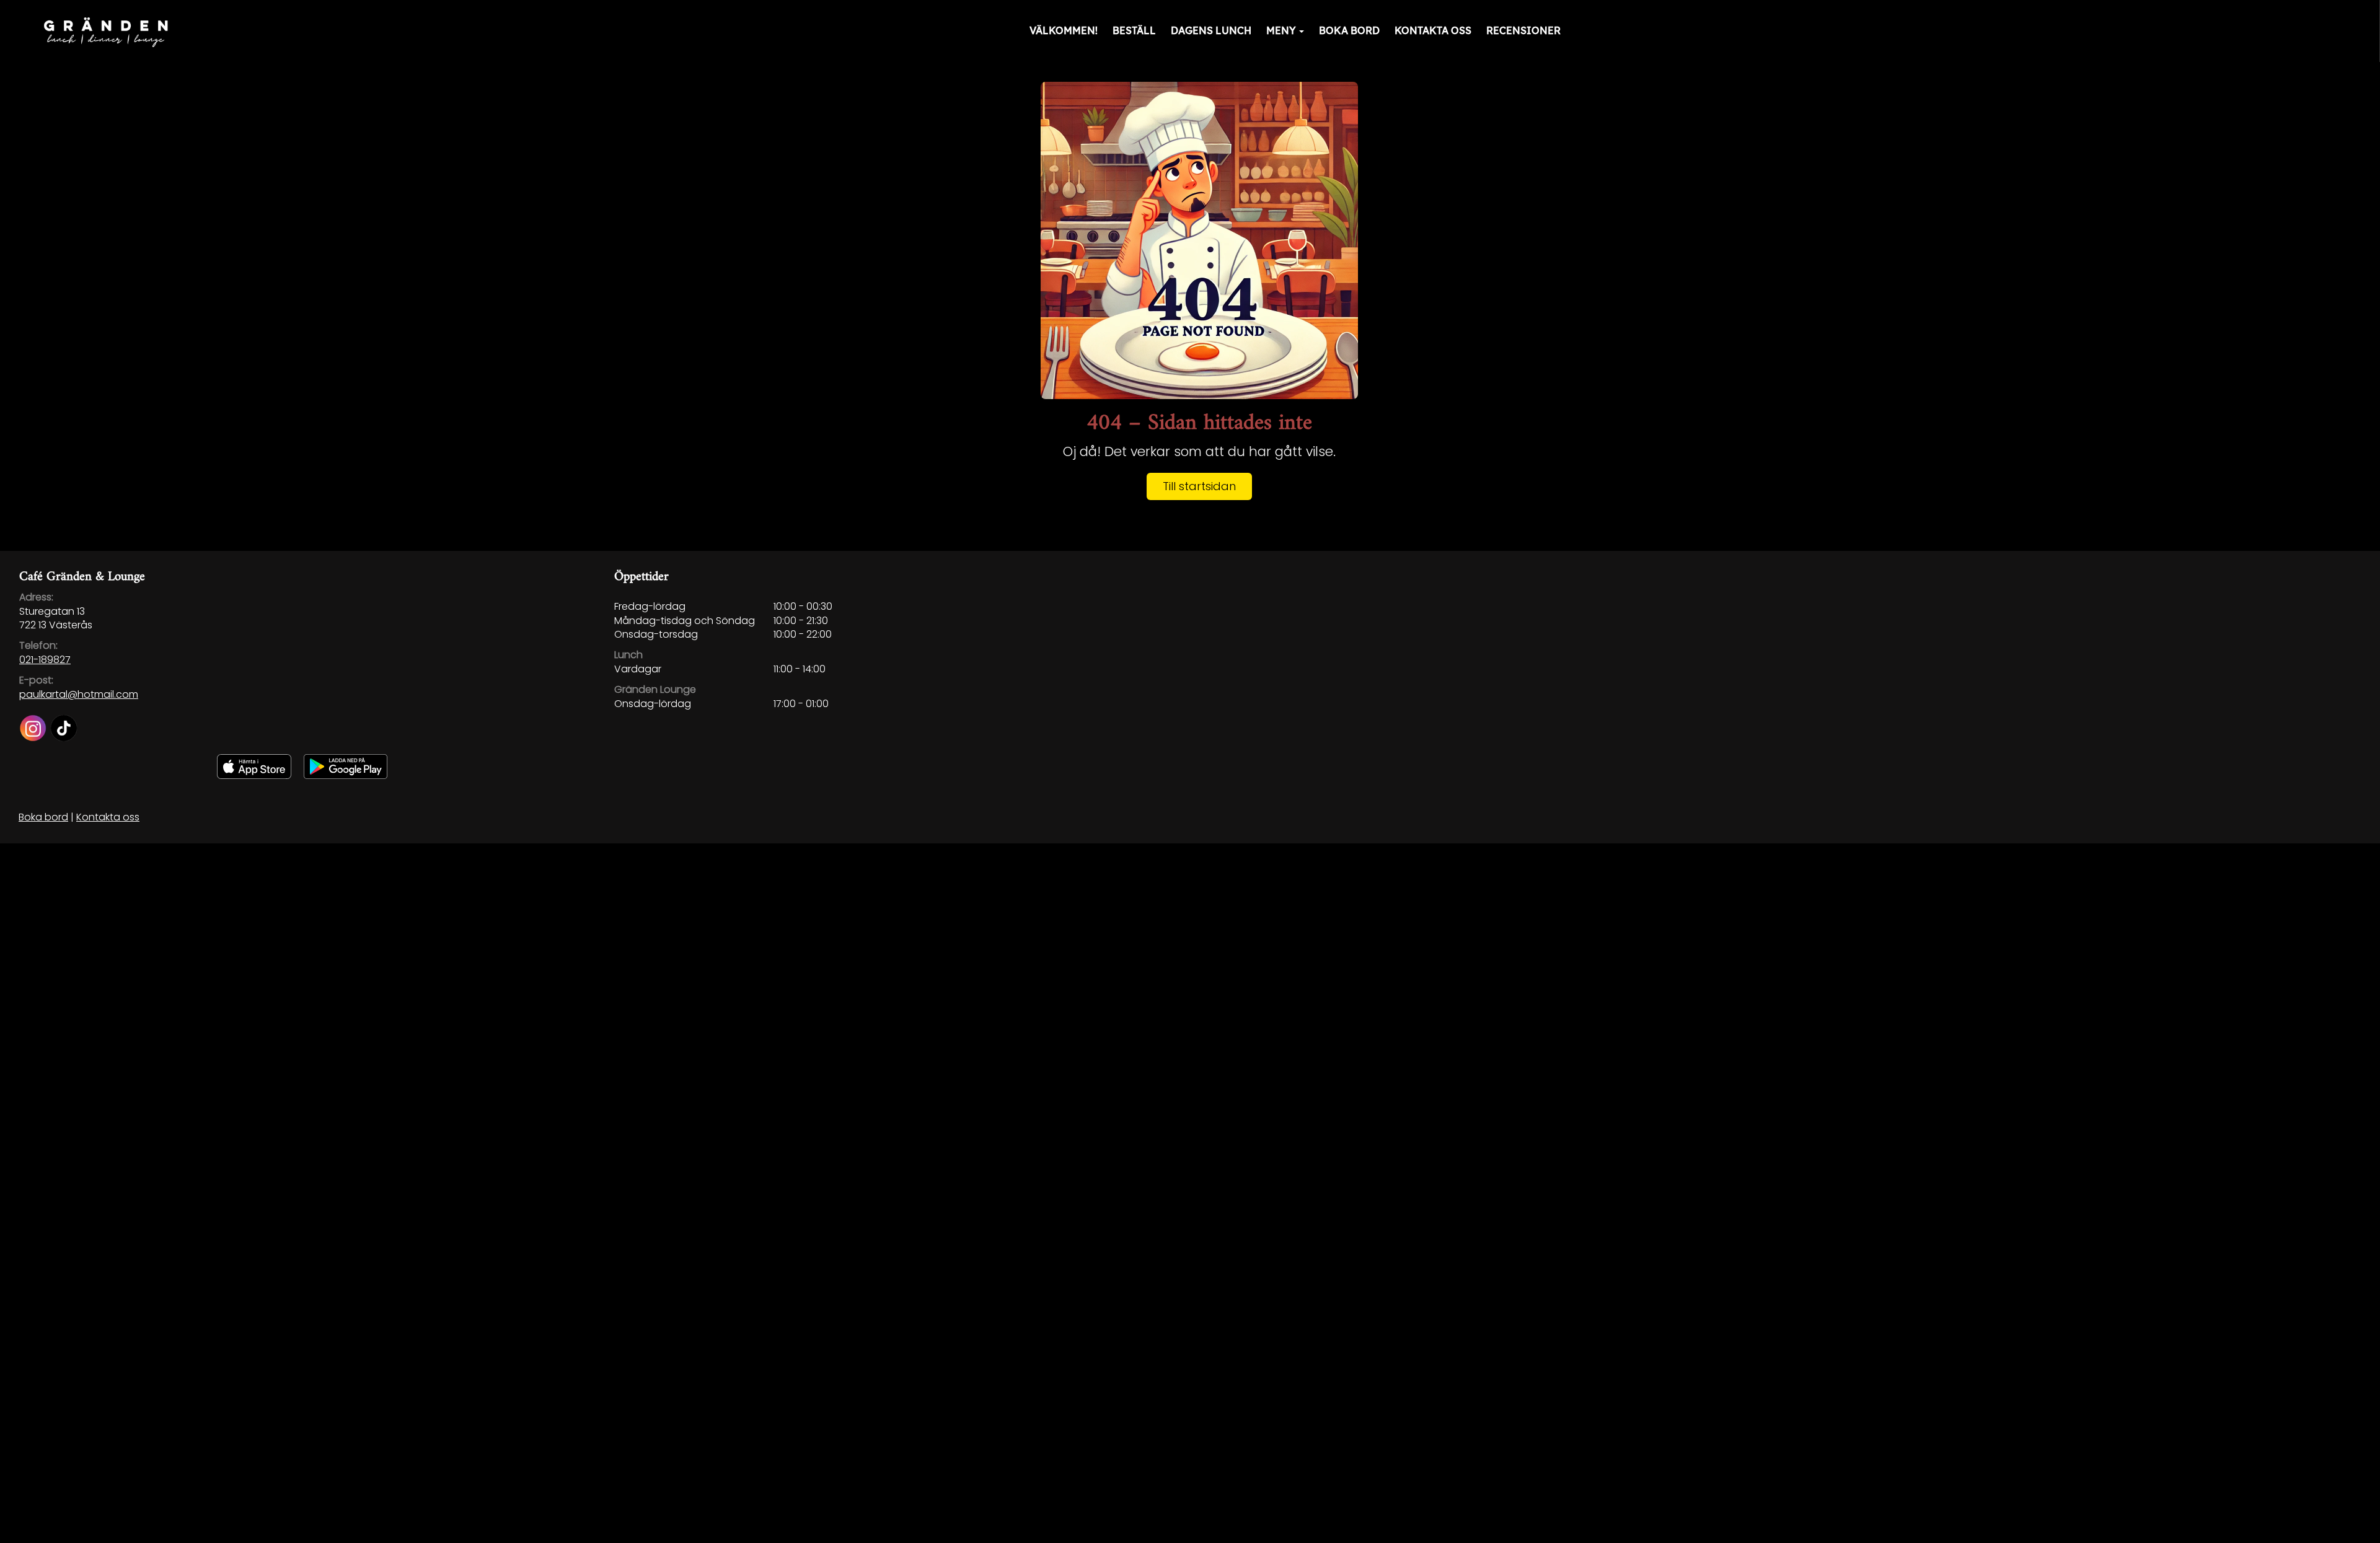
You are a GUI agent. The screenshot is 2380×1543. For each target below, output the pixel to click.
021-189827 (45, 660)
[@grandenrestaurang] (35, 724)
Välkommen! (1064, 30)
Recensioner (1523, 30)
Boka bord (1349, 30)
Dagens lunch (1211, 30)
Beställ (1134, 30)
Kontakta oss (1433, 30)
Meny (1281, 30)
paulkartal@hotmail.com (79, 694)
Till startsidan (1199, 486)
